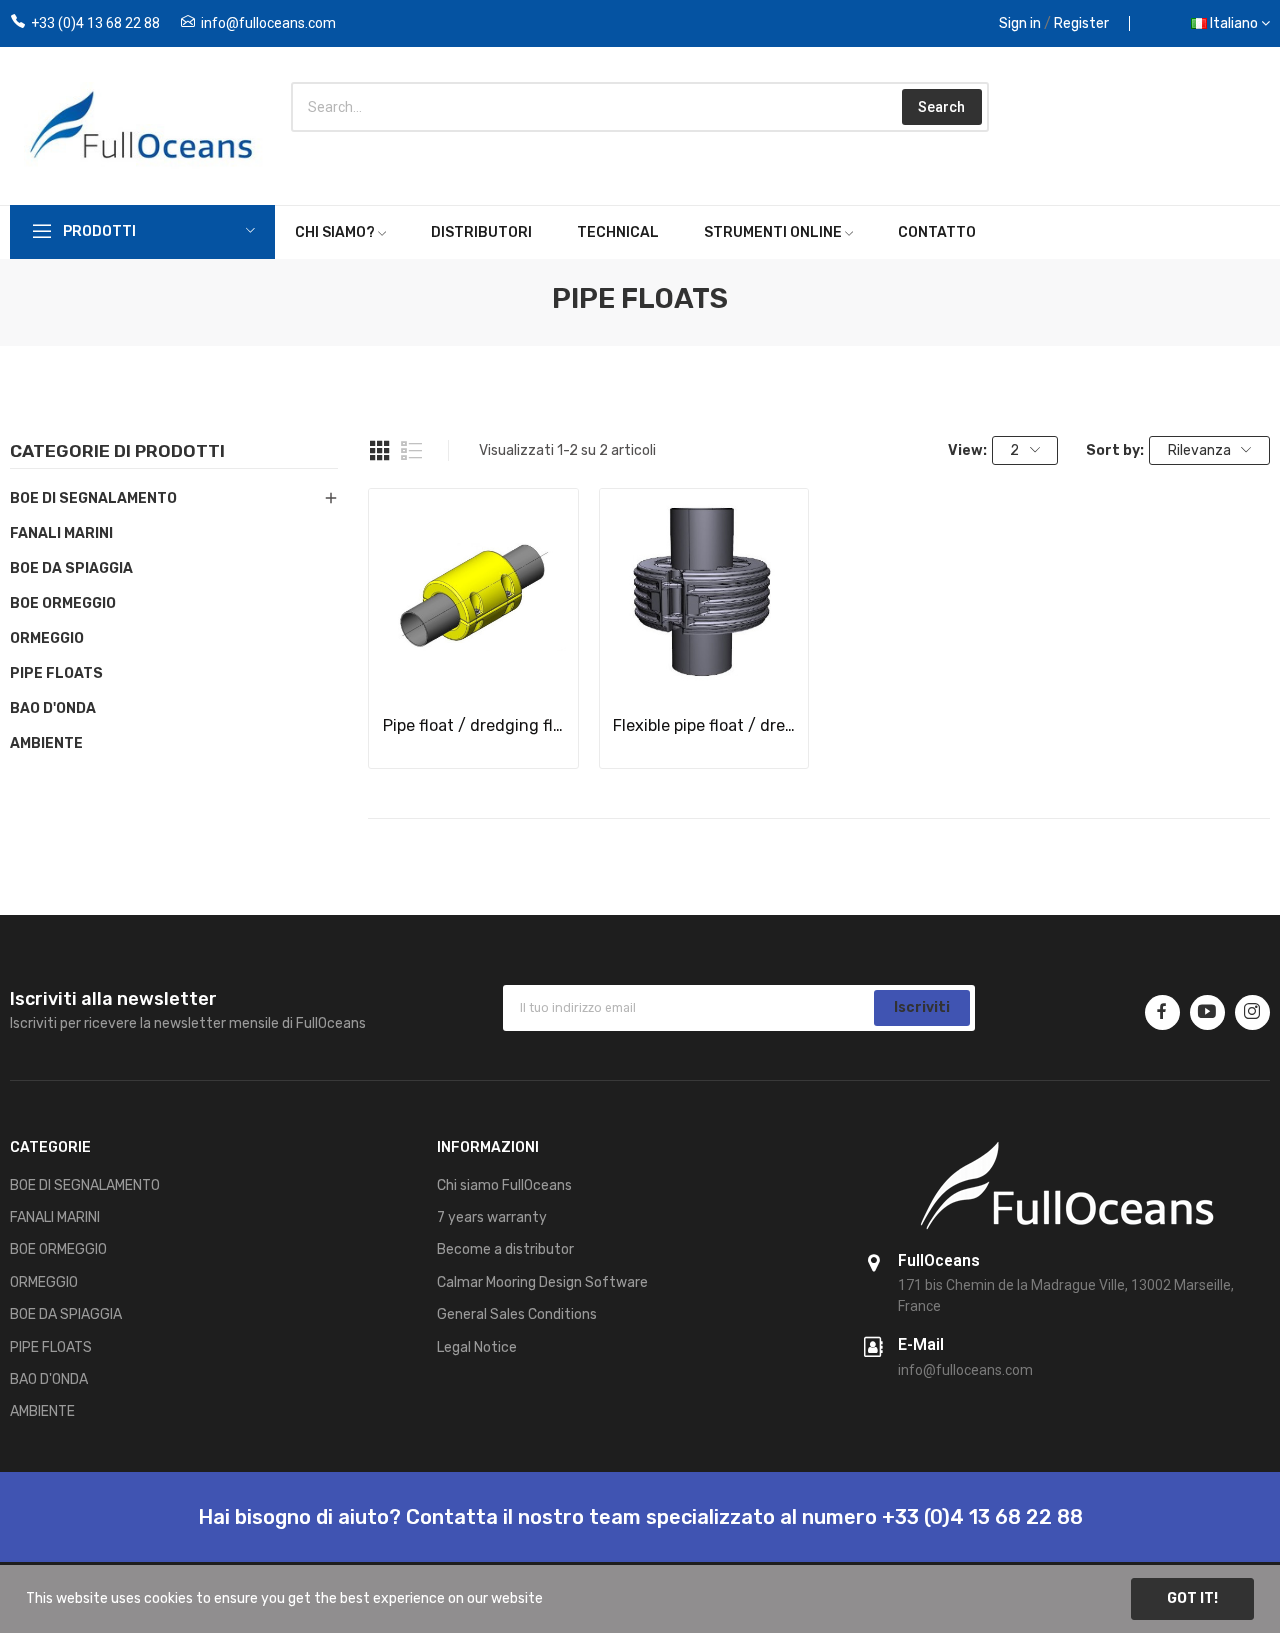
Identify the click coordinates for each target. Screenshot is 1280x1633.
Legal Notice (477, 1347)
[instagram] (1252, 1012)
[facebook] (1162, 1012)
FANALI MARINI (61, 533)
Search (941, 107)
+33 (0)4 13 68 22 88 (95, 23)
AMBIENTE (46, 743)
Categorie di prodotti (117, 452)
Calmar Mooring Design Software (542, 1282)
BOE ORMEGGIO (63, 603)
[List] (412, 451)
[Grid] (380, 451)
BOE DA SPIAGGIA (71, 568)
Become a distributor (505, 1249)
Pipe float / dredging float (474, 725)
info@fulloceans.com (268, 23)
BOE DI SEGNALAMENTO (93, 498)
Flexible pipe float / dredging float (704, 725)
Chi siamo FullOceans (504, 1185)
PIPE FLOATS (56, 673)
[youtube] (1207, 1012)
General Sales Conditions (517, 1314)
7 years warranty (492, 1217)
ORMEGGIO (47, 638)
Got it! (1192, 1598)
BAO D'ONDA (53, 708)
